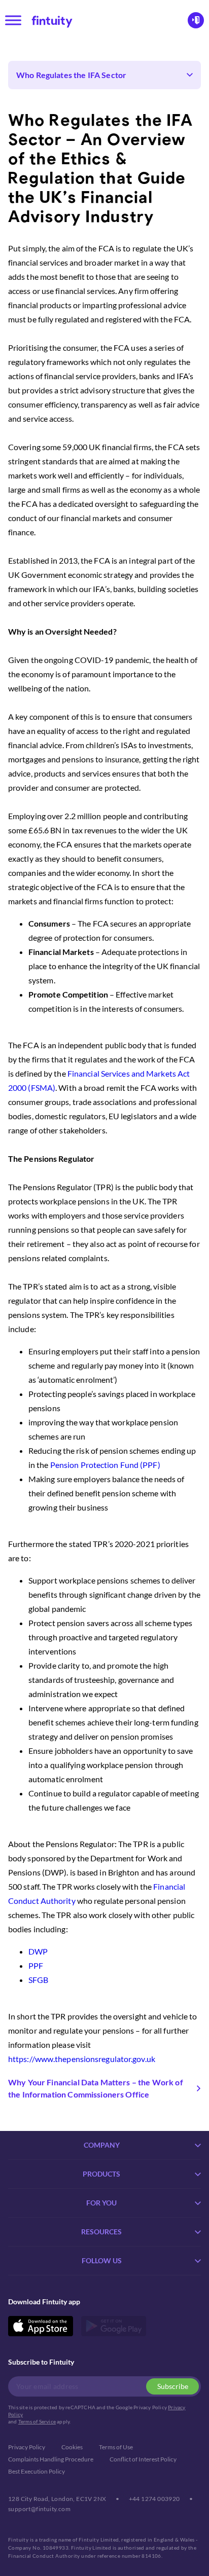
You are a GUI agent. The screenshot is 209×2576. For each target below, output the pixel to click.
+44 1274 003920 (154, 2499)
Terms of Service (37, 2421)
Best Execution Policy (37, 2471)
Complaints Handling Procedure (51, 2459)
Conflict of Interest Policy (143, 2459)
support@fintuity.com (39, 2509)
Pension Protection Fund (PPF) (105, 1465)
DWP (38, 1951)
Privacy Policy (27, 2447)
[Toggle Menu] (13, 20)
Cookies (72, 2447)
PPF (36, 1965)
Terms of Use (116, 2447)
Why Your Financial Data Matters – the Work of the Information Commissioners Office (96, 2088)
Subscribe (173, 2386)
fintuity (52, 20)
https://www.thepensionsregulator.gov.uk (82, 2059)
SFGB (38, 1980)
